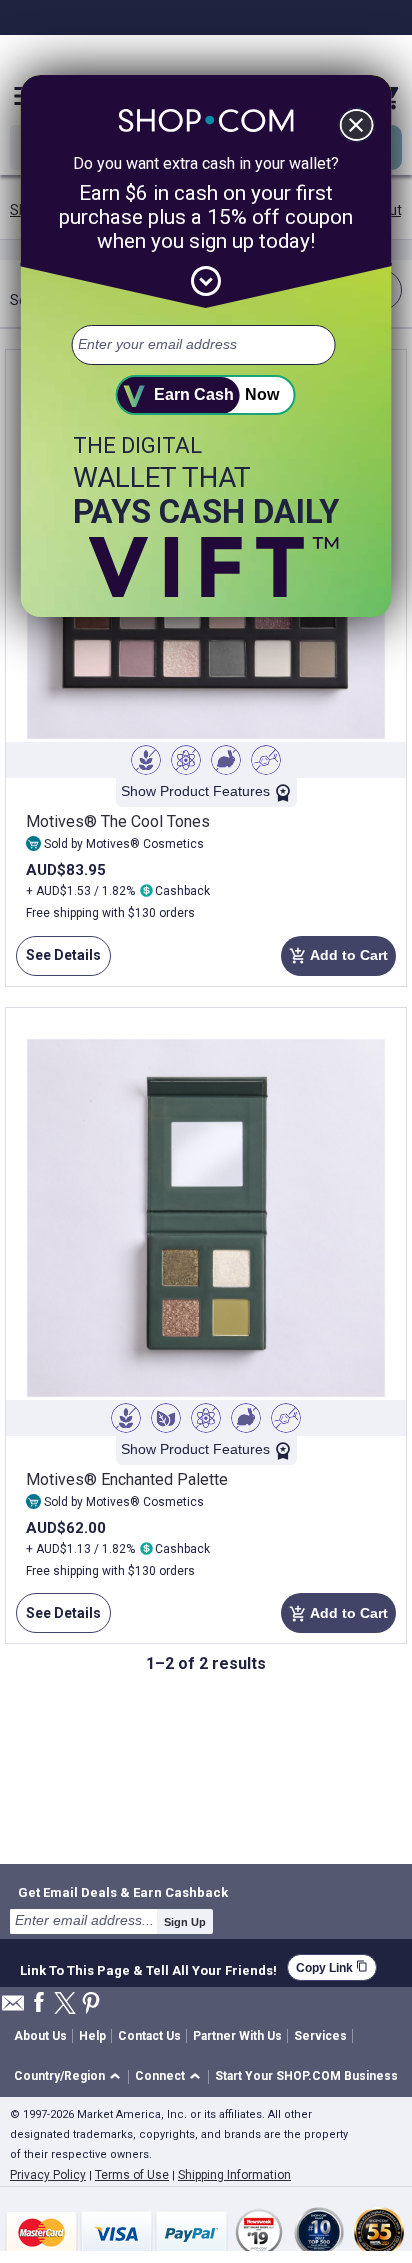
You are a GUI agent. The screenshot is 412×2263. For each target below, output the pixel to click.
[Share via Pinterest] (91, 2004)
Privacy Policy (48, 2175)
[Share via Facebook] (39, 2003)
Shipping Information (234, 2175)
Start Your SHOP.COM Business (306, 2076)
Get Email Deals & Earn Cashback (123, 1892)
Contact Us (149, 2036)
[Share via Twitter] (65, 2004)
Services (320, 2036)
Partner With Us (237, 2036)
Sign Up (185, 1922)
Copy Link (332, 1967)
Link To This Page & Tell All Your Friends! (148, 1968)
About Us (40, 2036)
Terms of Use (132, 2175)
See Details (58, 961)
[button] (70, 2077)
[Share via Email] (13, 2008)
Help (92, 2036)
